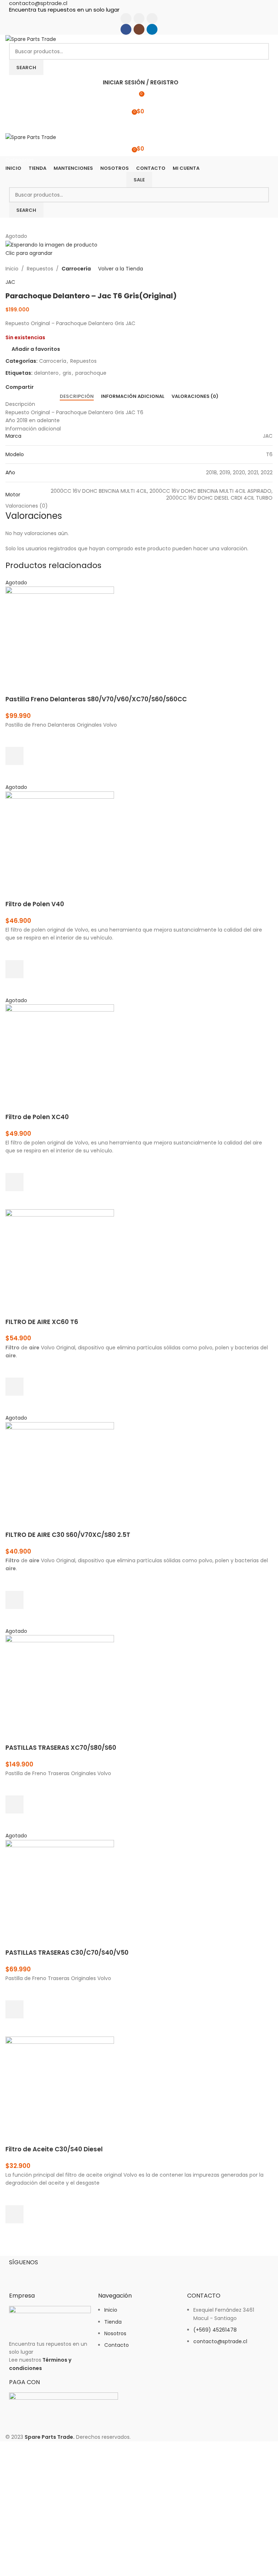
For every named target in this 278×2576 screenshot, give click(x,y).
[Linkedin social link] (152, 18)
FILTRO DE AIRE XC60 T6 (42, 1322)
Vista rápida (14, 774)
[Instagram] (38, 2274)
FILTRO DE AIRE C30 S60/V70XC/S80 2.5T (68, 1535)
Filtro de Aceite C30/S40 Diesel (54, 2149)
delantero (46, 373)
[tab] (77, 396)
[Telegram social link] (71, 387)
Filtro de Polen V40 (35, 904)
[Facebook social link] (126, 18)
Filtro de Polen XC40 (37, 1117)
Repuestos (40, 269)
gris (67, 373)
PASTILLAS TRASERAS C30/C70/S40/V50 (67, 1953)
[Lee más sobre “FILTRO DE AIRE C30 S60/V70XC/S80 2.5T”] (14, 1600)
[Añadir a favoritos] (14, 738)
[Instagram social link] (139, 18)
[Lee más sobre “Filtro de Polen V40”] (14, 969)
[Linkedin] (57, 2274)
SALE (139, 180)
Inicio (12, 269)
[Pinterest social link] (54, 387)
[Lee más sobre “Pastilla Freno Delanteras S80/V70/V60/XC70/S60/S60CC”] (14, 756)
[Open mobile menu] (139, 126)
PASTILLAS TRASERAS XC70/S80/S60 (61, 1748)
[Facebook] (18, 2274)
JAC (10, 282)
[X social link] (46, 387)
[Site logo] (31, 39)
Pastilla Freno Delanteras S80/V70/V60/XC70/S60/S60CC (96, 699)
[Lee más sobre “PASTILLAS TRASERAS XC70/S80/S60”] (14, 1804)
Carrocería (76, 269)
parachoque (91, 373)
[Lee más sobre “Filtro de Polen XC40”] (14, 1182)
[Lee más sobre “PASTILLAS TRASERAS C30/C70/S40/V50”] (14, 2009)
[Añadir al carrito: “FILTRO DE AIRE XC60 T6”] (14, 1387)
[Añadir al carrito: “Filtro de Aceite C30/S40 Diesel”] (14, 2214)
